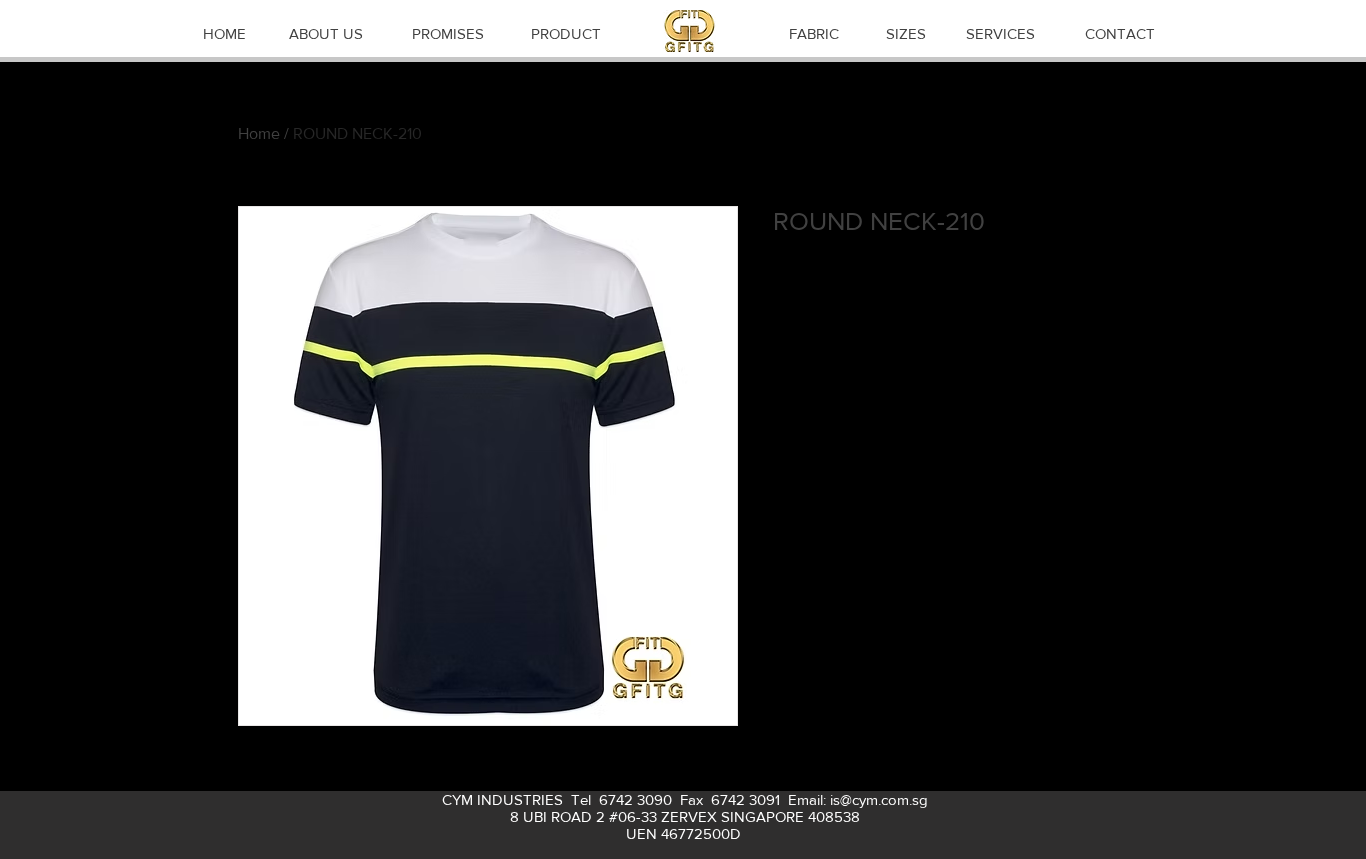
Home (259, 133)
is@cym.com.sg (879, 799)
